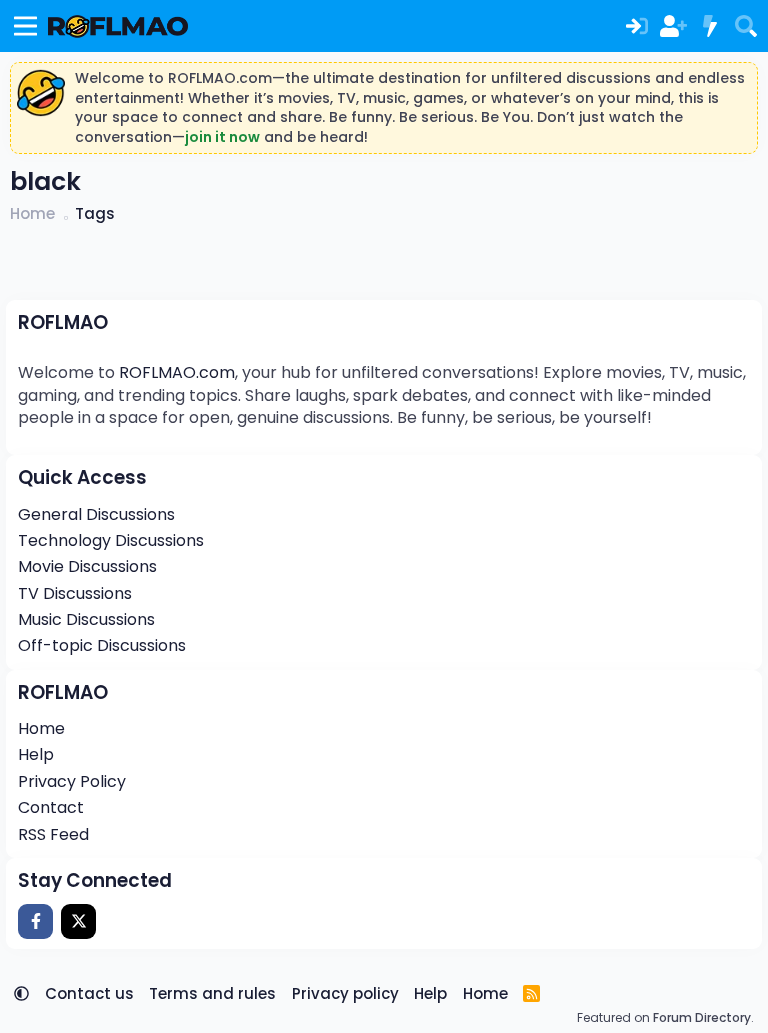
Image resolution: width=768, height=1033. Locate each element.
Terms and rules (212, 993)
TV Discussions (75, 593)
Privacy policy (345, 993)
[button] (21, 993)
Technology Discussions (111, 540)
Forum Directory (702, 1017)
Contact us (89, 993)
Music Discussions (86, 619)
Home (41, 728)
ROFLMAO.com (177, 372)
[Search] (746, 26)
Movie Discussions (87, 566)
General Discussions (96, 514)
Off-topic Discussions (102, 645)
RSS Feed (53, 834)
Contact (51, 807)
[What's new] (709, 26)
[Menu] (25, 26)
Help (36, 754)
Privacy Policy (72, 781)
